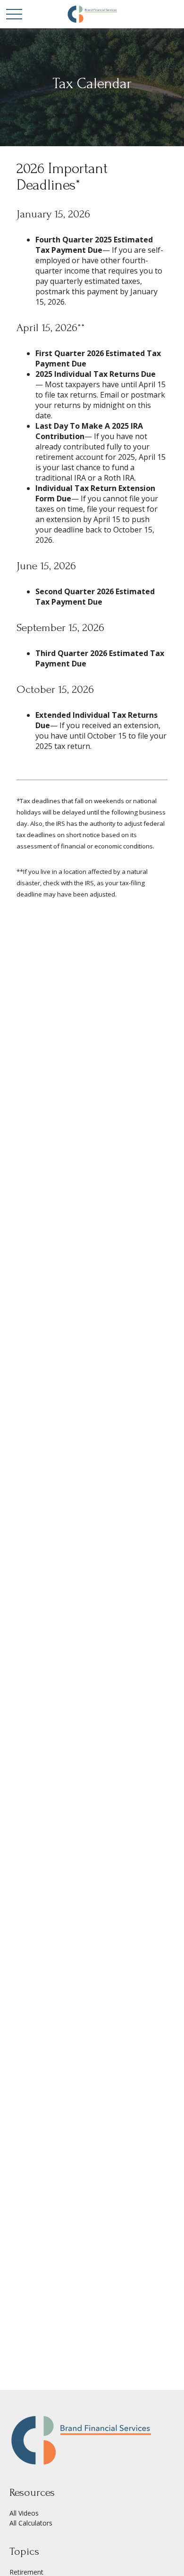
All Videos (24, 2513)
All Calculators (31, 2523)
